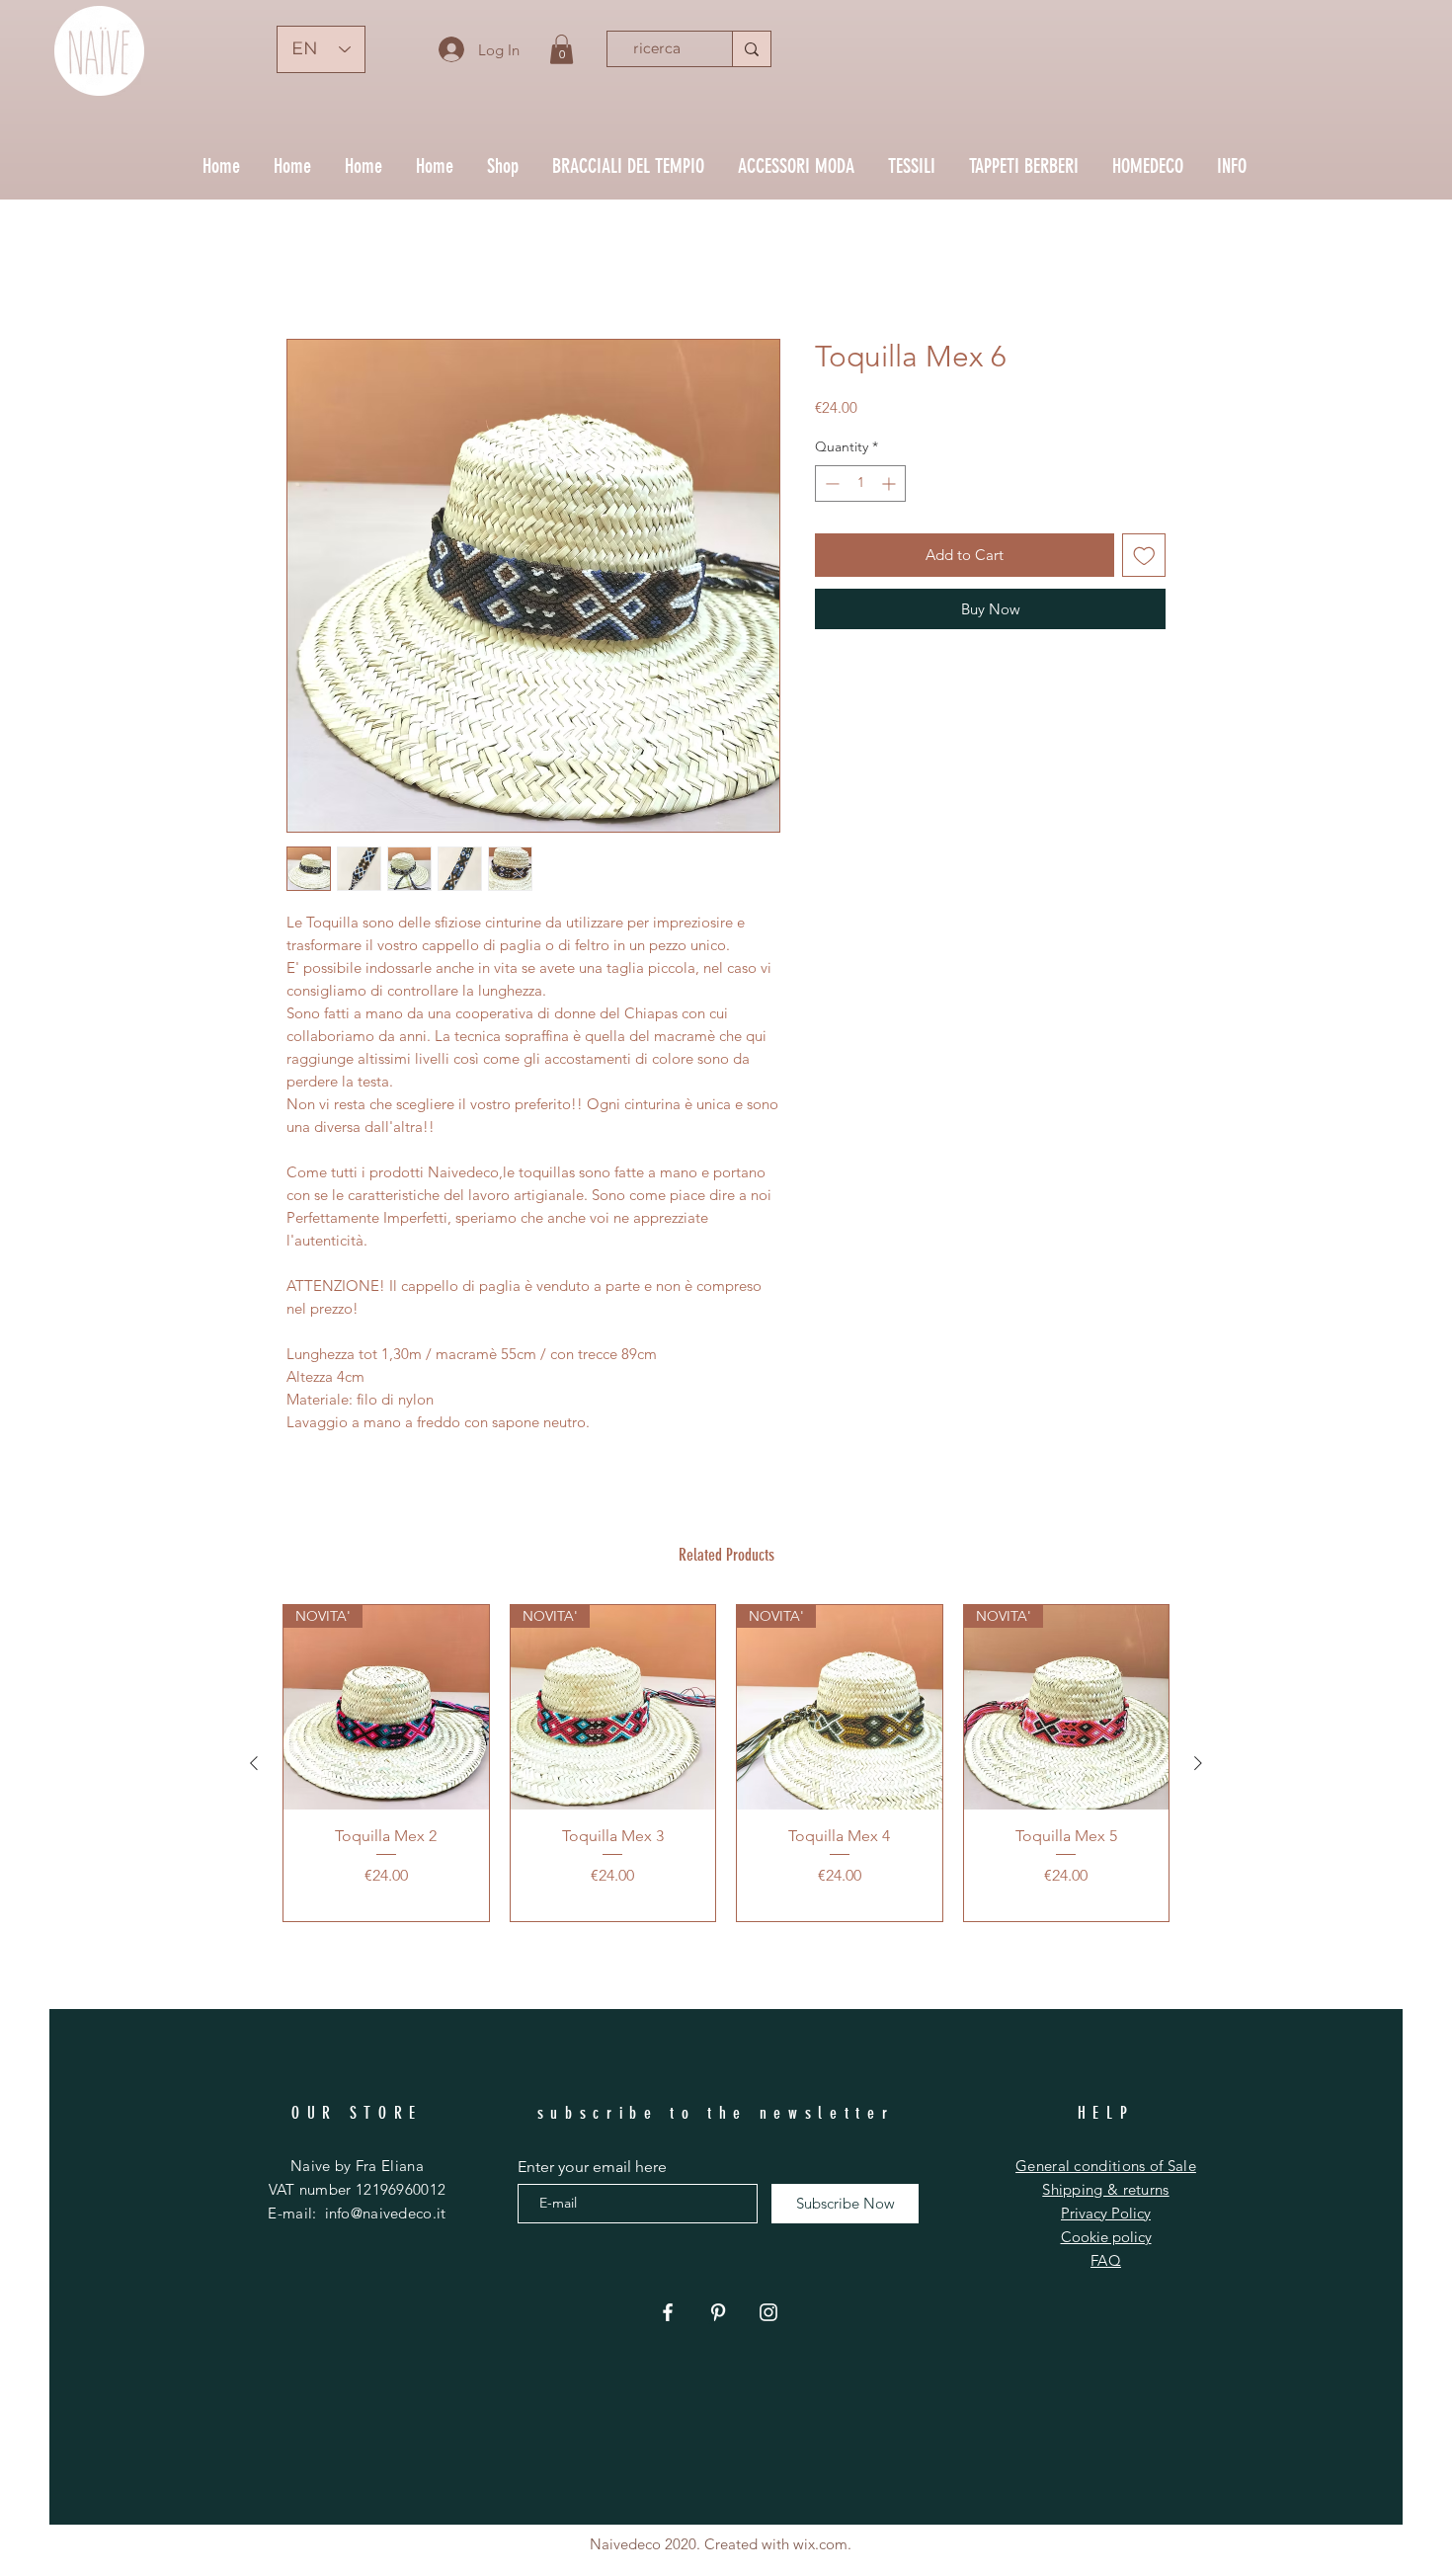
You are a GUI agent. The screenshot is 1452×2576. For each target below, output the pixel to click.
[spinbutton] (860, 486)
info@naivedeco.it (386, 2216)
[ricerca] (751, 49)
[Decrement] (830, 486)
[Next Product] (1198, 1766)
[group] (726, 1766)
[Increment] (890, 486)
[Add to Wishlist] (1144, 559)
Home (309, 270)
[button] (562, 49)
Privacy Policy (1106, 2216)
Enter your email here (592, 2170)
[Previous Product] (254, 1766)
